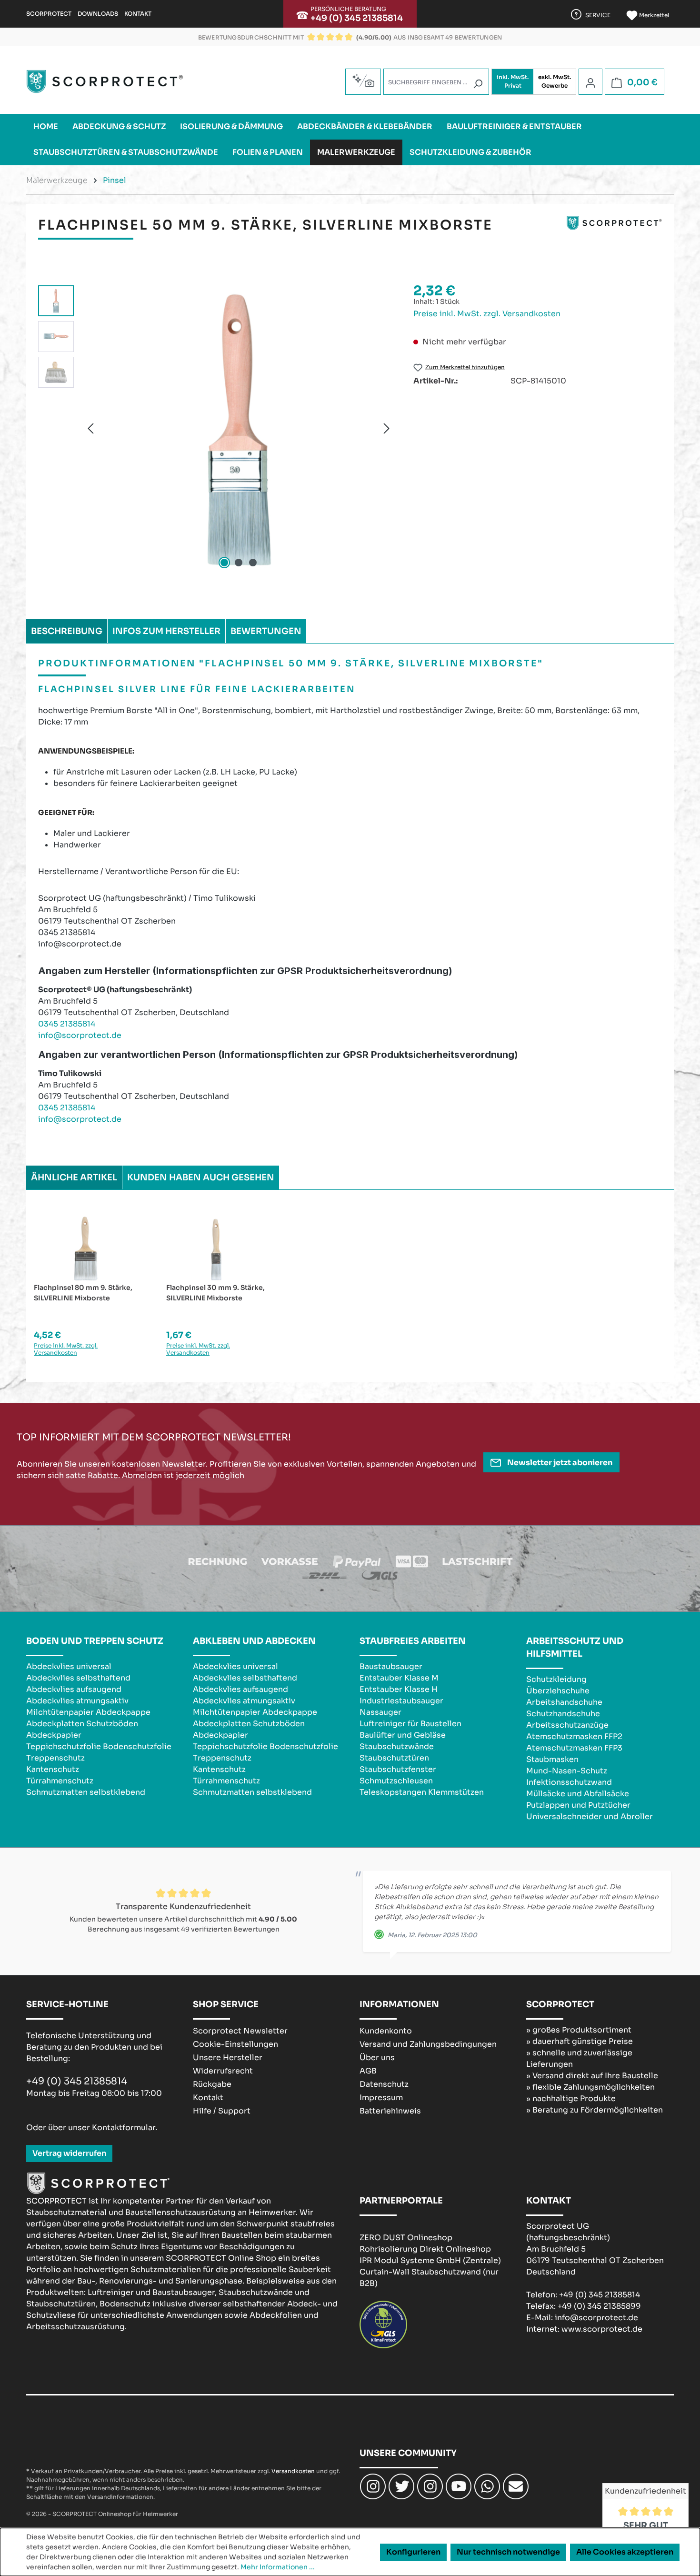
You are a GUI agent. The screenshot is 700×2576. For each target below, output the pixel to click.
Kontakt (138, 14)
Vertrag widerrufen (69, 2153)
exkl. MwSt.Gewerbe (555, 81)
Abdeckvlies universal (69, 1666)
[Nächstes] (387, 428)
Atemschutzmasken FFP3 (574, 1748)
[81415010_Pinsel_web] (239, 428)
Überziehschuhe (558, 1691)
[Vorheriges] (90, 428)
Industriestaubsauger (401, 1701)
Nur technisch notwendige (508, 2552)
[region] (216, 428)
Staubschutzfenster (398, 1769)
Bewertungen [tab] (266, 631)
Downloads (98, 14)
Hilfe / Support (222, 2111)
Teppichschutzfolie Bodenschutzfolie (99, 1746)
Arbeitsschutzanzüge (567, 1725)
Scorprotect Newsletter (240, 2031)
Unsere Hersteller (228, 2058)
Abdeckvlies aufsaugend (74, 1689)
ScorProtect (49, 14)
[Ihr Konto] (590, 82)
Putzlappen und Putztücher (578, 1805)
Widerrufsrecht (223, 2071)
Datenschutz (384, 2084)
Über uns (377, 2058)
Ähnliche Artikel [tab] (74, 1177)
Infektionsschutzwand (569, 1782)
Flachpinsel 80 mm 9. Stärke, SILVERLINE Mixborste (83, 1293)
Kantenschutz (53, 1769)
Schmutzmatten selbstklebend (86, 1792)
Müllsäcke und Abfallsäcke (578, 1794)
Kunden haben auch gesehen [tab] (201, 1177)
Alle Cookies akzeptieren (625, 2552)
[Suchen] (478, 84)
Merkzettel (653, 15)
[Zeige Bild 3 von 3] (253, 563)
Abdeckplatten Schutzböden (82, 1724)
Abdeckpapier (54, 1735)
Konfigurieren (413, 2552)
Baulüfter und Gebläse (403, 1735)
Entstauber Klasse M (399, 1678)
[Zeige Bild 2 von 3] (239, 563)
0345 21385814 (67, 1024)
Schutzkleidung (556, 1679)
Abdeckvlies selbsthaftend (78, 1678)
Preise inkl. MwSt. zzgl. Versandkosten (487, 314)
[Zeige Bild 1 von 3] (224, 563)
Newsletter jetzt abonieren (559, 1463)
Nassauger (380, 1712)
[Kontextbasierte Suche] (363, 80)
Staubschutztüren (394, 1758)
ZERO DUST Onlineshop (406, 2238)
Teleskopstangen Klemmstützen (422, 1792)
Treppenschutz (55, 1758)
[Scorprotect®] (614, 229)
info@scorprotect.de (80, 1035)
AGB (368, 2071)
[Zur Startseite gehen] (105, 81)
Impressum (381, 2098)
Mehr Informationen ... (278, 2567)
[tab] (67, 631)
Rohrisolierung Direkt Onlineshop (425, 2249)
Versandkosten (293, 2471)
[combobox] (436, 82)
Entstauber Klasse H (399, 1689)
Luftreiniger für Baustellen (410, 1724)
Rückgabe (212, 2084)
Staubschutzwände (397, 1746)
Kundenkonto (386, 2031)
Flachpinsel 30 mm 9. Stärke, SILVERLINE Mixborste (215, 1293)
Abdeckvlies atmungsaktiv (77, 1701)
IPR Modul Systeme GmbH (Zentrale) (430, 2260)
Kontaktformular (124, 2128)
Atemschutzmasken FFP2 (574, 1736)
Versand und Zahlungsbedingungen (428, 2044)
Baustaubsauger (391, 1666)
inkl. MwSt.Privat (513, 81)
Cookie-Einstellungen (235, 2044)
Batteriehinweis (390, 2111)
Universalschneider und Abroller (590, 1816)
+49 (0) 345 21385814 (357, 18)
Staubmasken (552, 1759)
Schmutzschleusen (396, 1781)
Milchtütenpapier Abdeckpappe (88, 1712)
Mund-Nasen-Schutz (567, 1771)
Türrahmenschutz (60, 1781)
